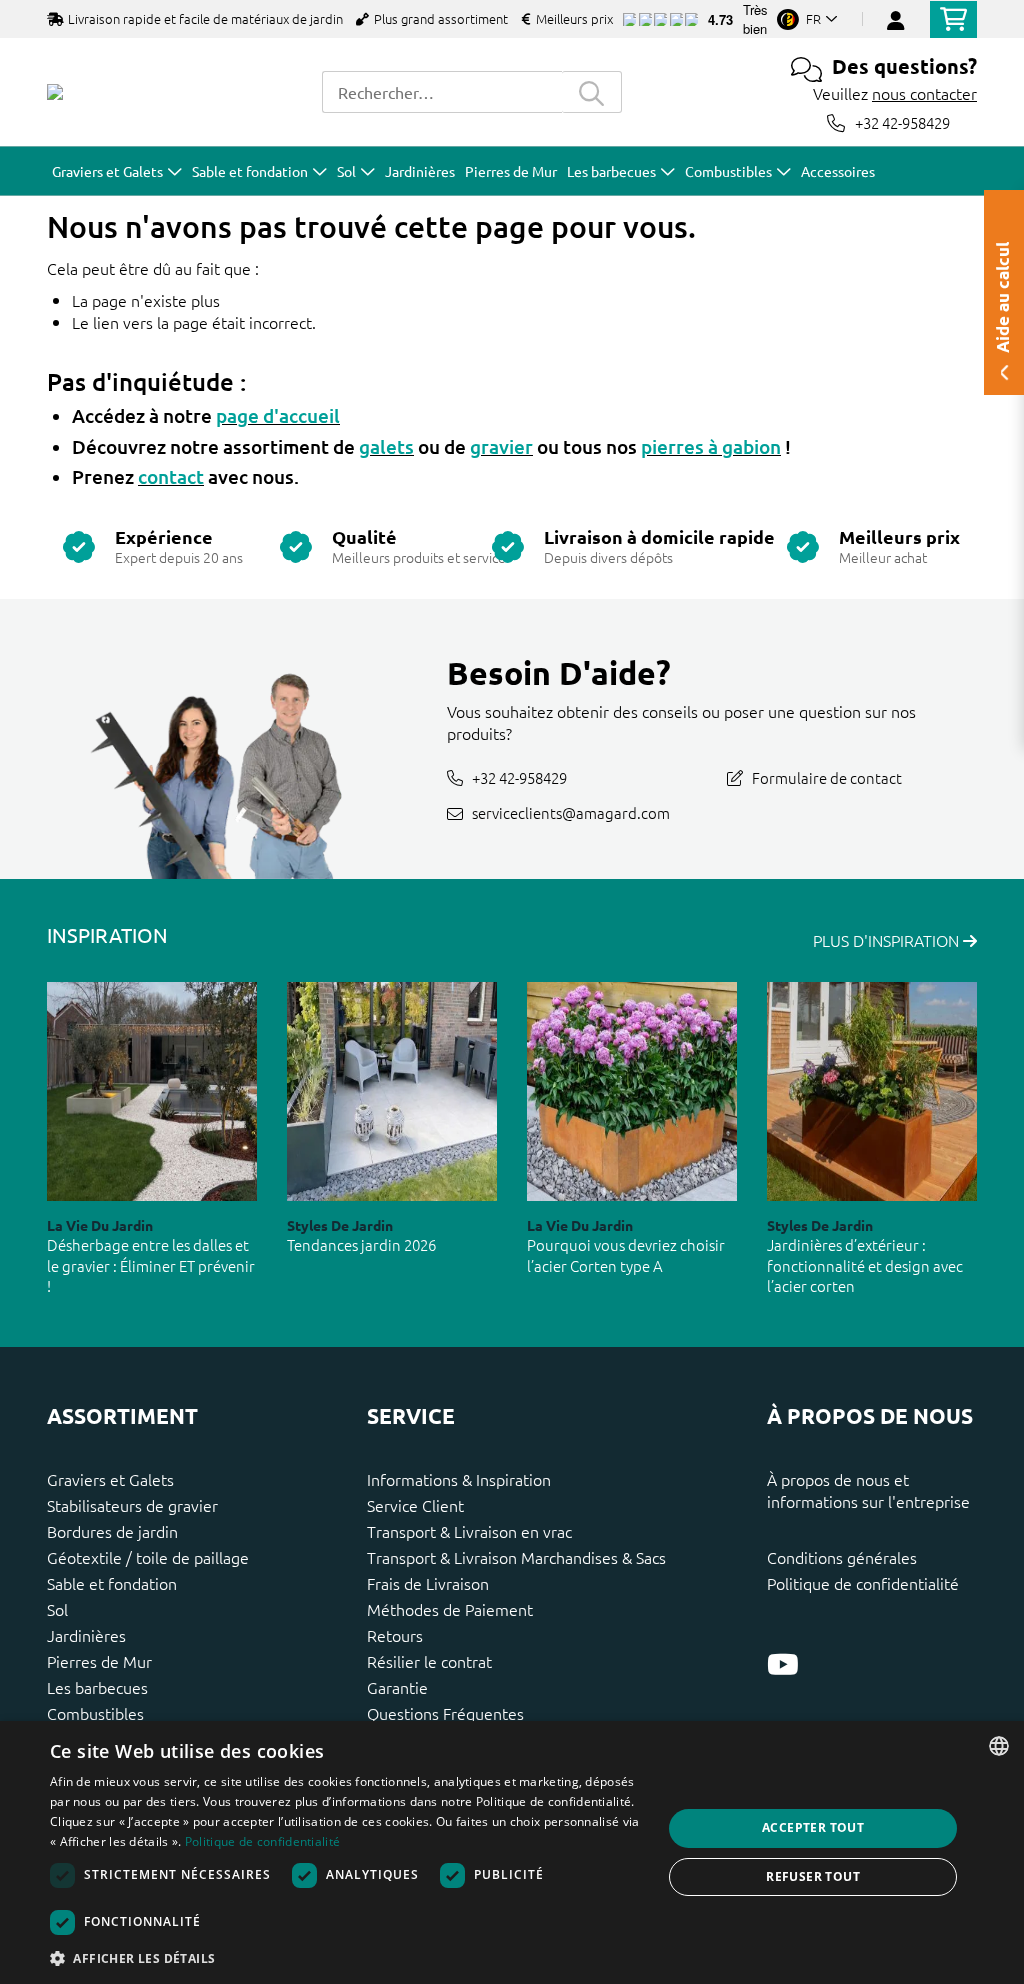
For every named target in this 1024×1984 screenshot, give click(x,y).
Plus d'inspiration (888, 940)
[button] (347, 1958)
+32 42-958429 (902, 122)
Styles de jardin (340, 1225)
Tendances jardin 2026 (361, 1244)
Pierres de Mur (99, 1661)
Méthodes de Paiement (450, 1609)
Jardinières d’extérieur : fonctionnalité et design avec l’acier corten (865, 1265)
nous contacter (924, 93)
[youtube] (783, 1664)
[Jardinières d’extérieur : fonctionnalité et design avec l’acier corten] (872, 1091)
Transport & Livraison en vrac (469, 1531)
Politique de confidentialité (863, 1583)
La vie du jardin (100, 1225)
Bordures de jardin (112, 1531)
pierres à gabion (711, 446)
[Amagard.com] (55, 92)
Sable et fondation (112, 1583)
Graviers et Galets (110, 1479)
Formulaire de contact (827, 777)
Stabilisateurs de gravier (132, 1505)
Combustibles (95, 1713)
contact (171, 476)
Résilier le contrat (429, 1661)
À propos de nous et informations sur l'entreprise (868, 1490)
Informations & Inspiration (459, 1479)
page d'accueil (278, 415)
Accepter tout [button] (813, 1827)
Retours (395, 1635)
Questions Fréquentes (445, 1713)
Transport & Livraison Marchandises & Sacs (516, 1557)
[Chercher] (592, 92)
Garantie (397, 1687)
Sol (57, 1609)
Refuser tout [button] (813, 1876)
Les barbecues (97, 1687)
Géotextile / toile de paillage (148, 1557)
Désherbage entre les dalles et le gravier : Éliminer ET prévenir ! (151, 1265)
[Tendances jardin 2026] (392, 1091)
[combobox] (442, 92)
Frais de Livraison (428, 1583)
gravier (501, 446)
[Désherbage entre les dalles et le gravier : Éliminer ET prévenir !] (152, 1091)
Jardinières (86, 1635)
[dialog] (512, 1852)
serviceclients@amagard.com (571, 812)
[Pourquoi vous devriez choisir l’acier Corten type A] (632, 1091)
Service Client (415, 1505)
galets (386, 446)
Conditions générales (842, 1557)
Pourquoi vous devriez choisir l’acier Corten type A (626, 1255)
